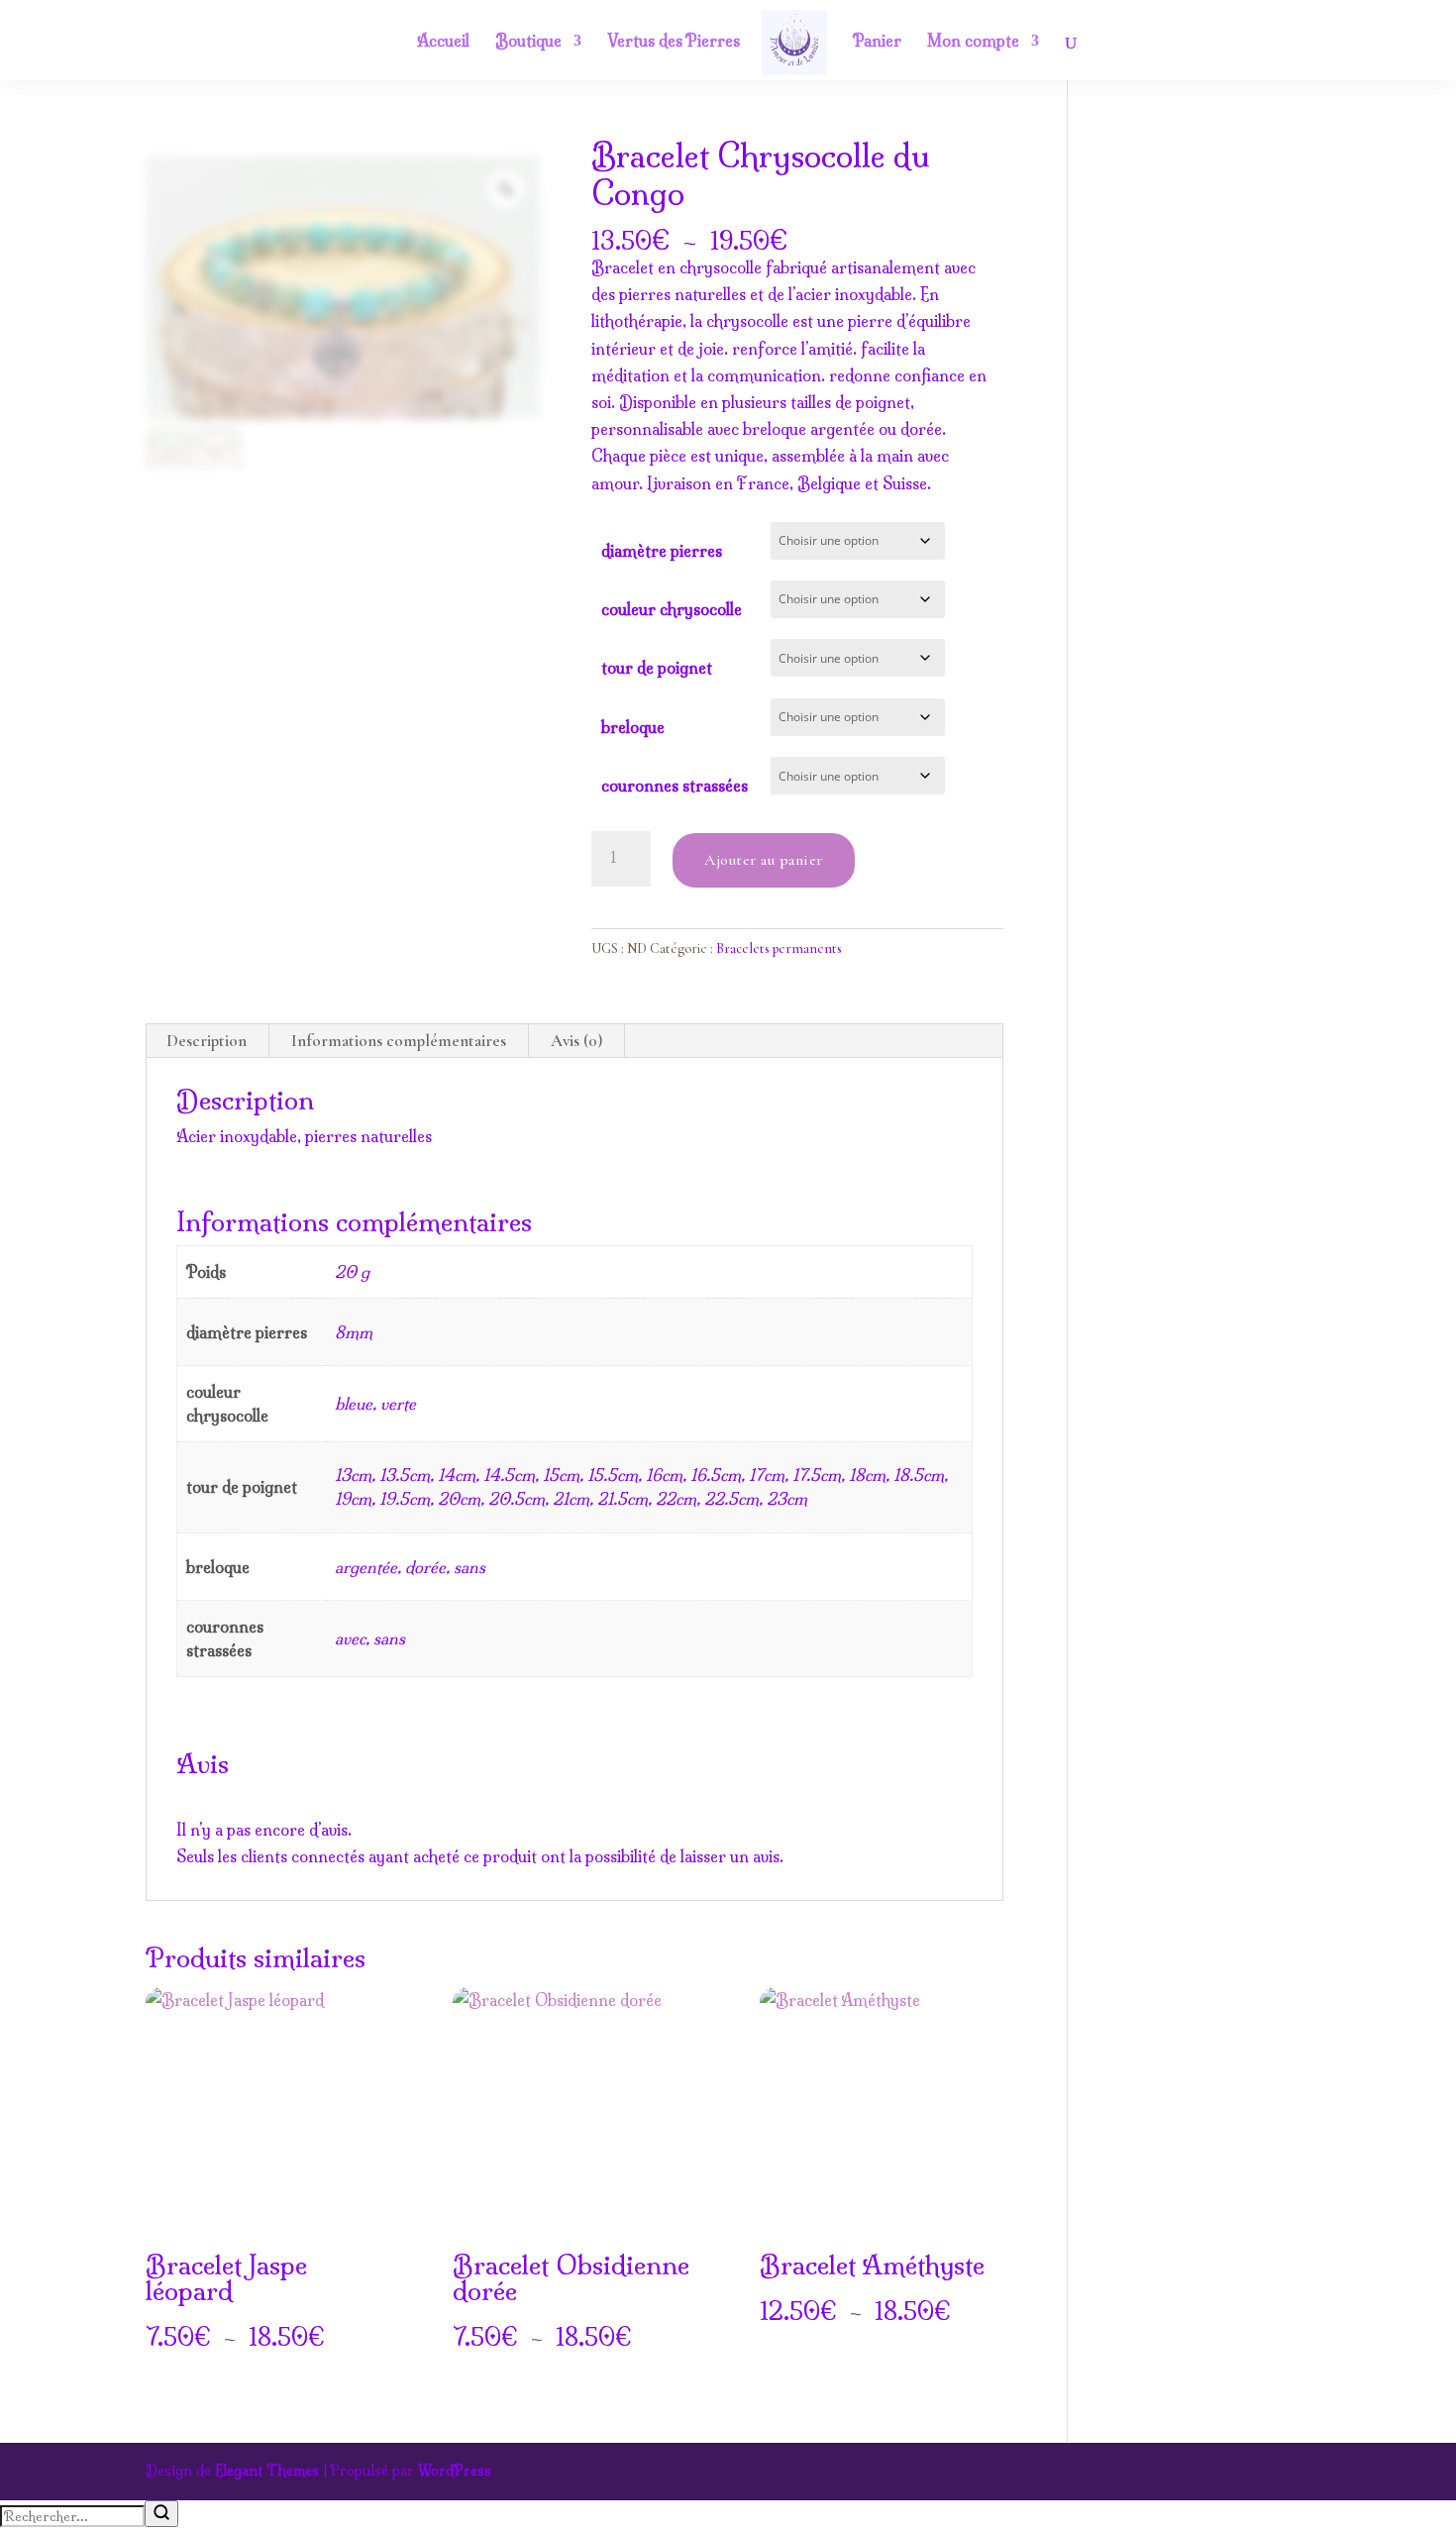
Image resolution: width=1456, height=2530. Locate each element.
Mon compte (973, 42)
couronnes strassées (675, 786)
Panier (877, 42)
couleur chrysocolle (672, 609)
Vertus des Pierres (674, 42)
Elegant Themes (267, 2471)
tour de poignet (657, 668)
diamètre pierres (662, 551)
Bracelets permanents (779, 949)
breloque (633, 727)
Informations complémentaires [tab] (399, 1041)
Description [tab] (207, 1041)
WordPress (455, 2471)
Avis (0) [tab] (576, 1041)
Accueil (443, 42)
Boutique (528, 42)
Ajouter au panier (764, 860)
